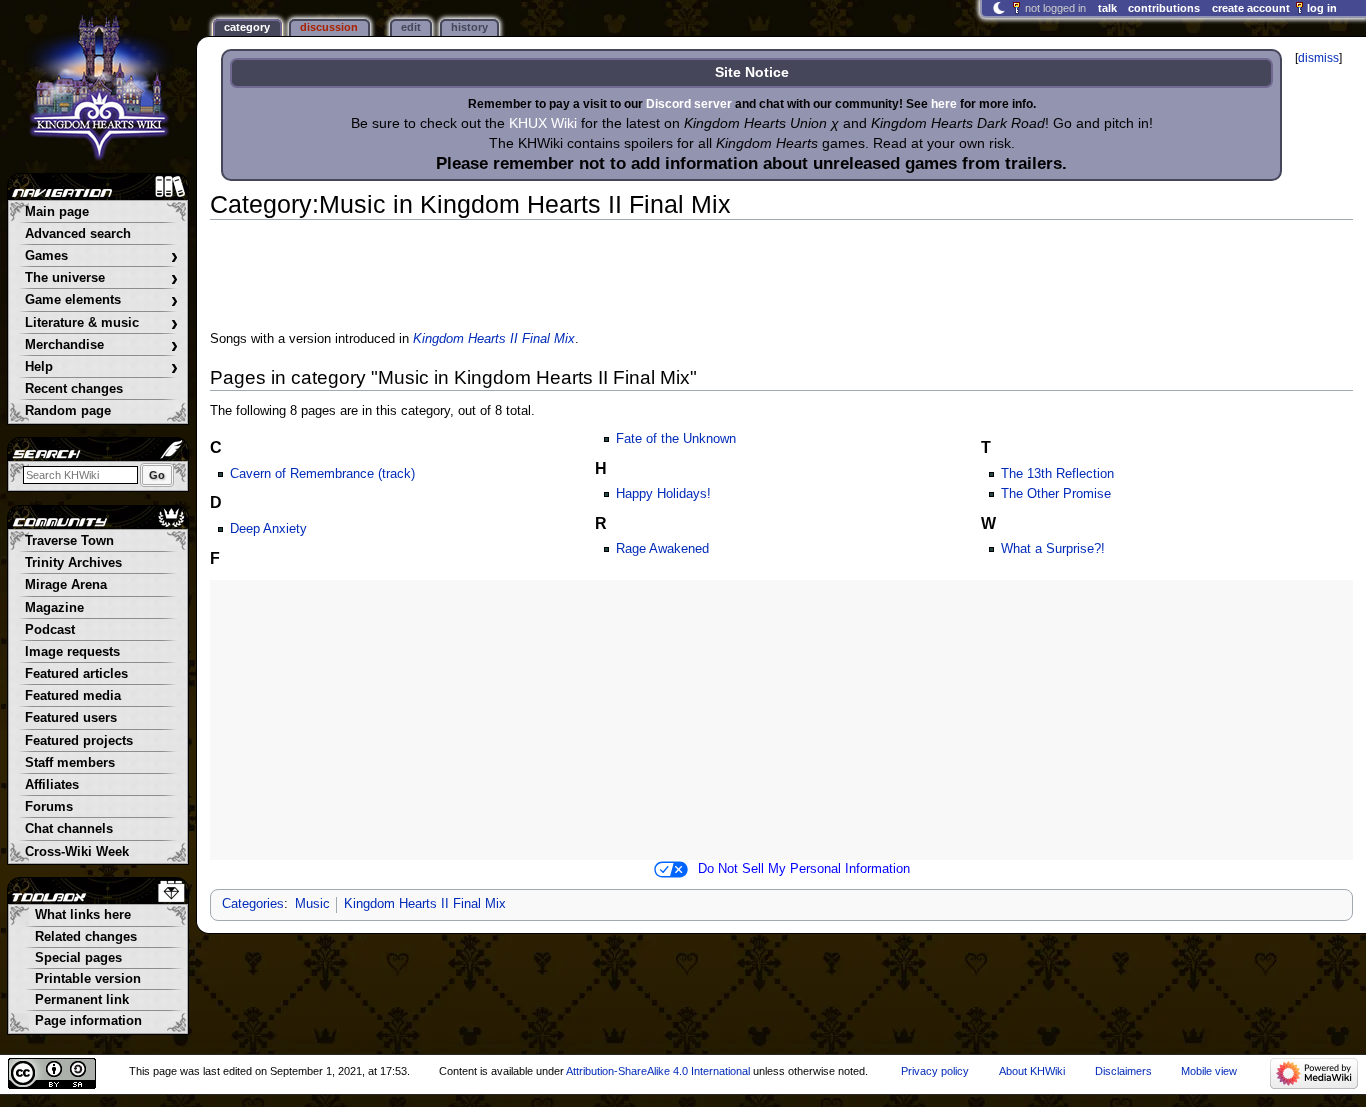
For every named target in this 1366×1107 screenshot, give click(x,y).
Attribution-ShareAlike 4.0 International (658, 1071)
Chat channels (69, 829)
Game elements (101, 300)
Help (101, 367)
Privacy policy (935, 1071)
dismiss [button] (1318, 58)
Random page (68, 411)
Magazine (54, 608)
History (469, 27)
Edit (411, 27)
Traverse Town (69, 541)
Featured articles (76, 674)
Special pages (78, 958)
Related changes (86, 937)
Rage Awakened (662, 549)
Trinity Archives (73, 563)
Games (101, 256)
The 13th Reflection (1057, 474)
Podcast (50, 630)
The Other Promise (1056, 494)
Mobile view (1209, 1071)
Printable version (88, 979)
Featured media (73, 696)
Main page (57, 212)
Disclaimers (1123, 1071)
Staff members (70, 763)
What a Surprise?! (1053, 549)
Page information (88, 1021)
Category (247, 27)
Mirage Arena (66, 585)
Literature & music (101, 323)
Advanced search (78, 234)
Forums (49, 807)
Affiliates (52, 785)
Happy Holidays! (663, 494)
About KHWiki (1032, 1071)
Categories (253, 904)
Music (312, 904)
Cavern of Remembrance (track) (322, 474)
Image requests (72, 652)
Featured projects (79, 741)
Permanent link (82, 1000)
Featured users (71, 718)
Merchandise (101, 345)
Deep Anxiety (268, 529)
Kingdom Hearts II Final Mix (494, 339)
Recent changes (74, 389)
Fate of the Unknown (676, 439)
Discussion (329, 27)
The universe (101, 278)
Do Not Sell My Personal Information (804, 869)
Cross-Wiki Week (77, 852)
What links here (83, 915)
